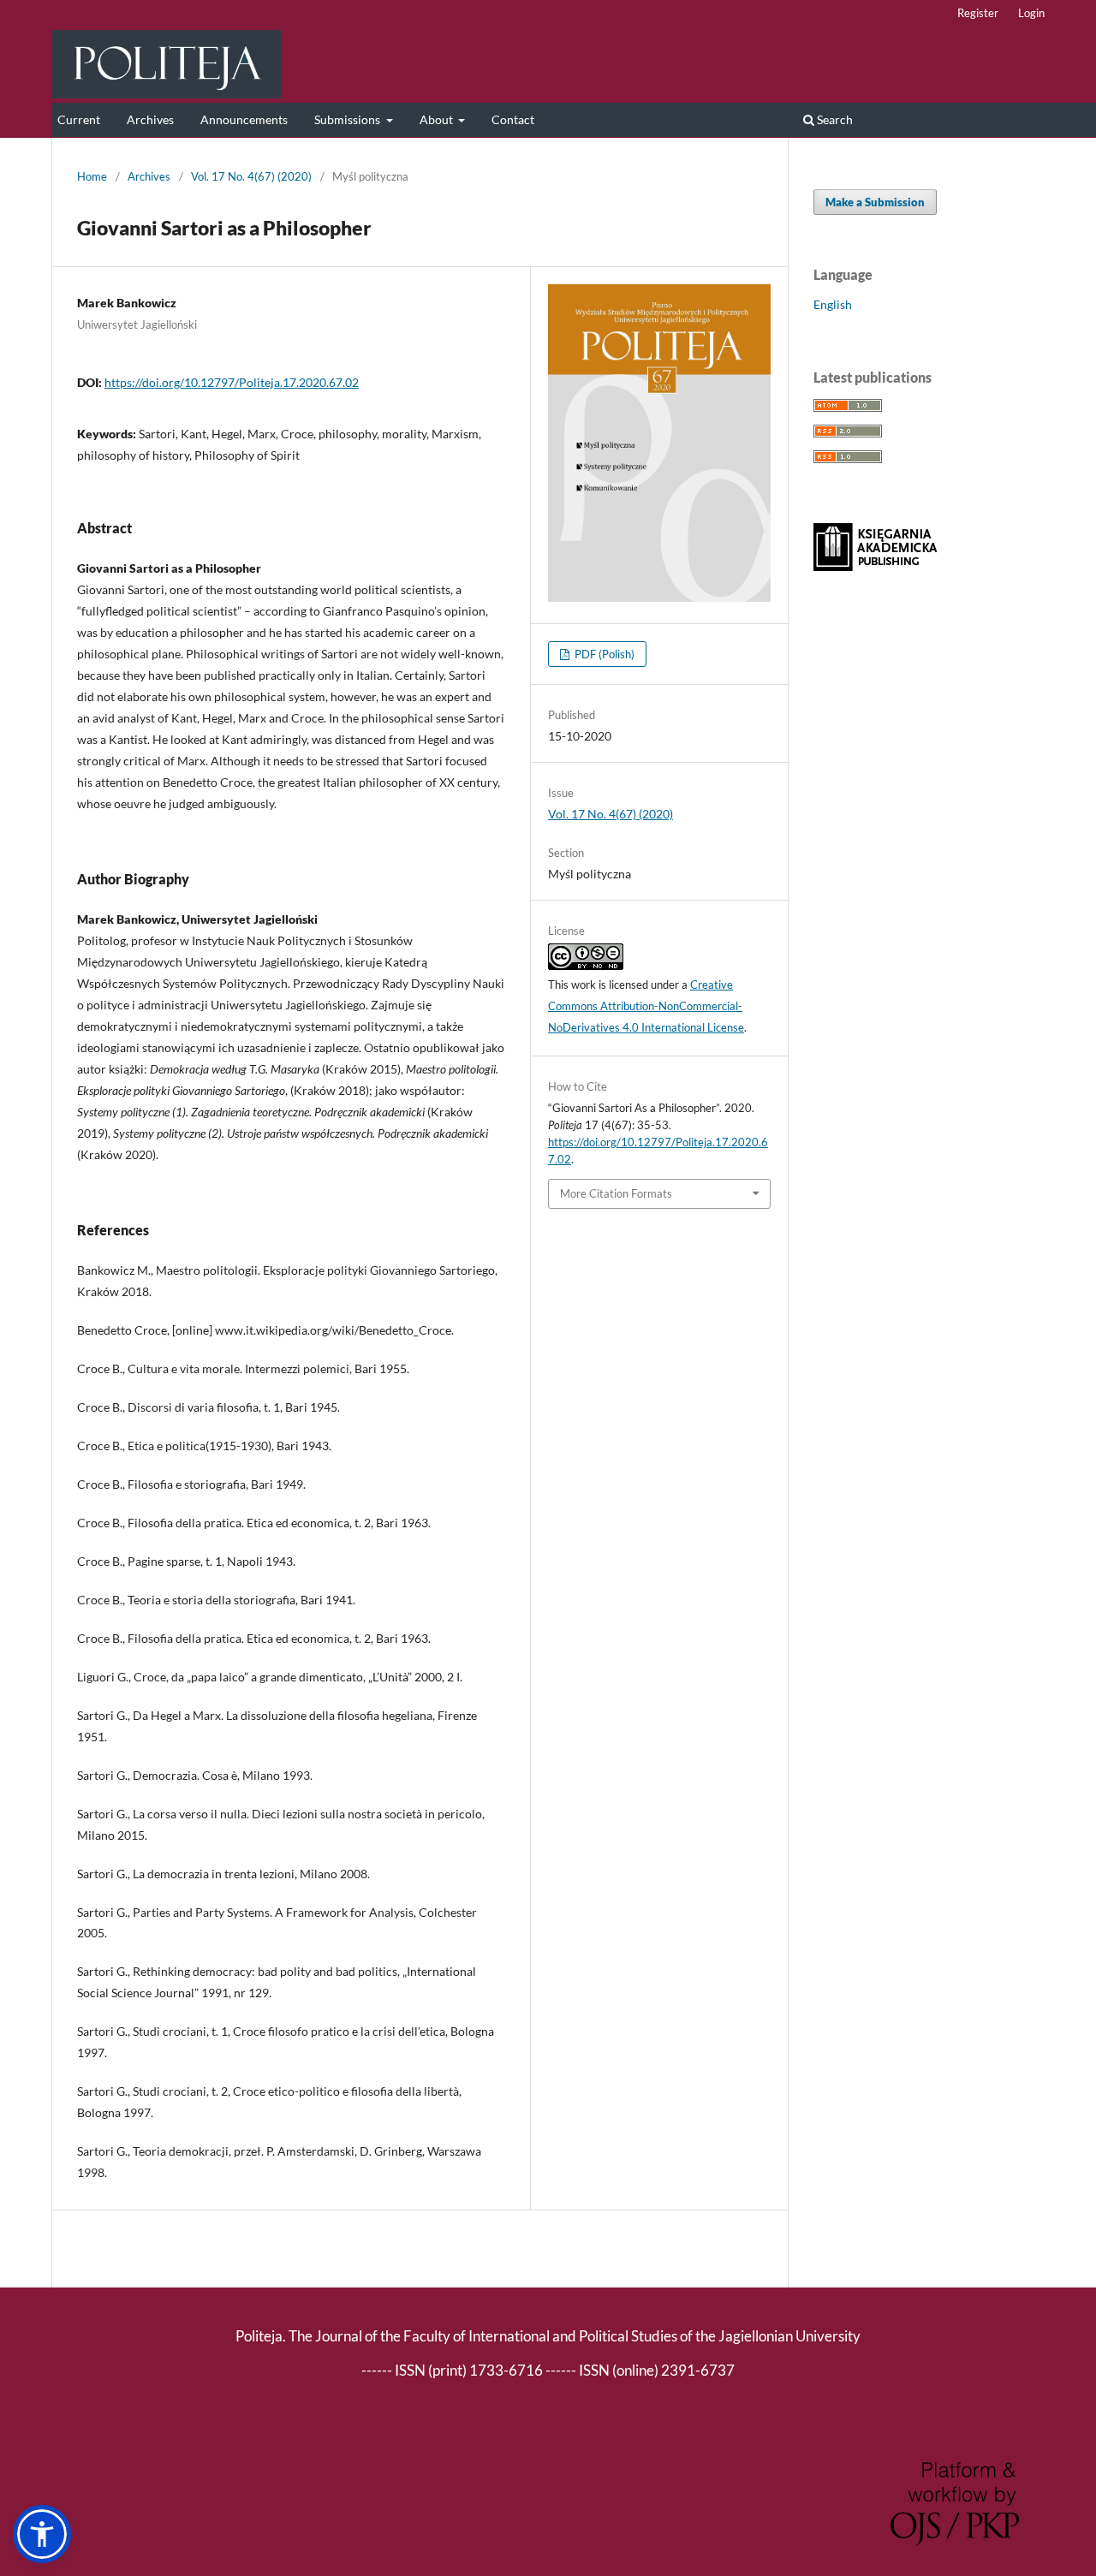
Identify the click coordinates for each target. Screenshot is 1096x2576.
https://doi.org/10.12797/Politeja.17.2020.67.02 (232, 382)
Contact (513, 119)
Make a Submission (875, 202)
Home (92, 176)
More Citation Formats (616, 1193)
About (438, 119)
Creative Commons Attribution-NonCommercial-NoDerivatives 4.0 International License (646, 1006)
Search (834, 119)
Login (1031, 13)
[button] (42, 2534)
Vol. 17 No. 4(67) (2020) (251, 176)
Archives (150, 119)
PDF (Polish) (603, 654)
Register (978, 13)
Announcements (244, 119)
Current (79, 119)
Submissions (348, 119)
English (833, 304)
